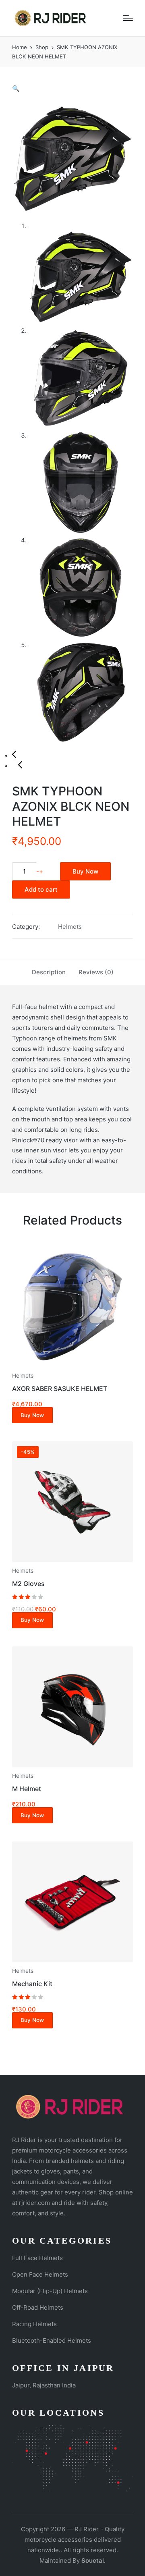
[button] (16, 88)
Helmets (70, 927)
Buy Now (85, 871)
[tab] (49, 972)
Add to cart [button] (72, 1366)
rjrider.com (34, 2203)
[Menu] (128, 18)
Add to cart (41, 889)
